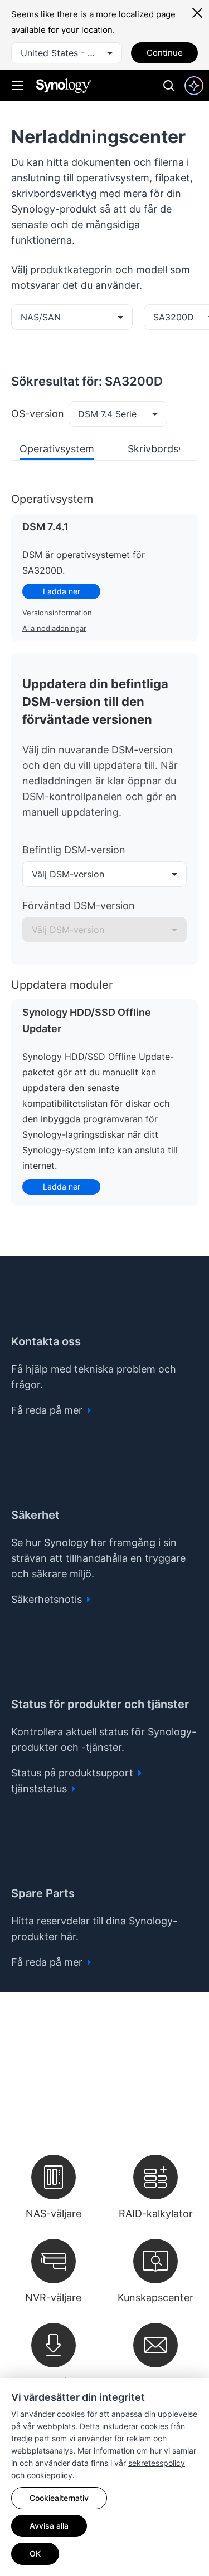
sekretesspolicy (157, 2463)
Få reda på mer (48, 1410)
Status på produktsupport (74, 1773)
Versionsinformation (57, 613)
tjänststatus (40, 1788)
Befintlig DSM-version (74, 850)
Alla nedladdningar (54, 628)
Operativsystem (57, 449)
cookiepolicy (50, 2475)
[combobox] (67, 53)
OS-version (38, 414)
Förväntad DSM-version (79, 905)
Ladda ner (62, 591)
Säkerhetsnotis (48, 1599)
